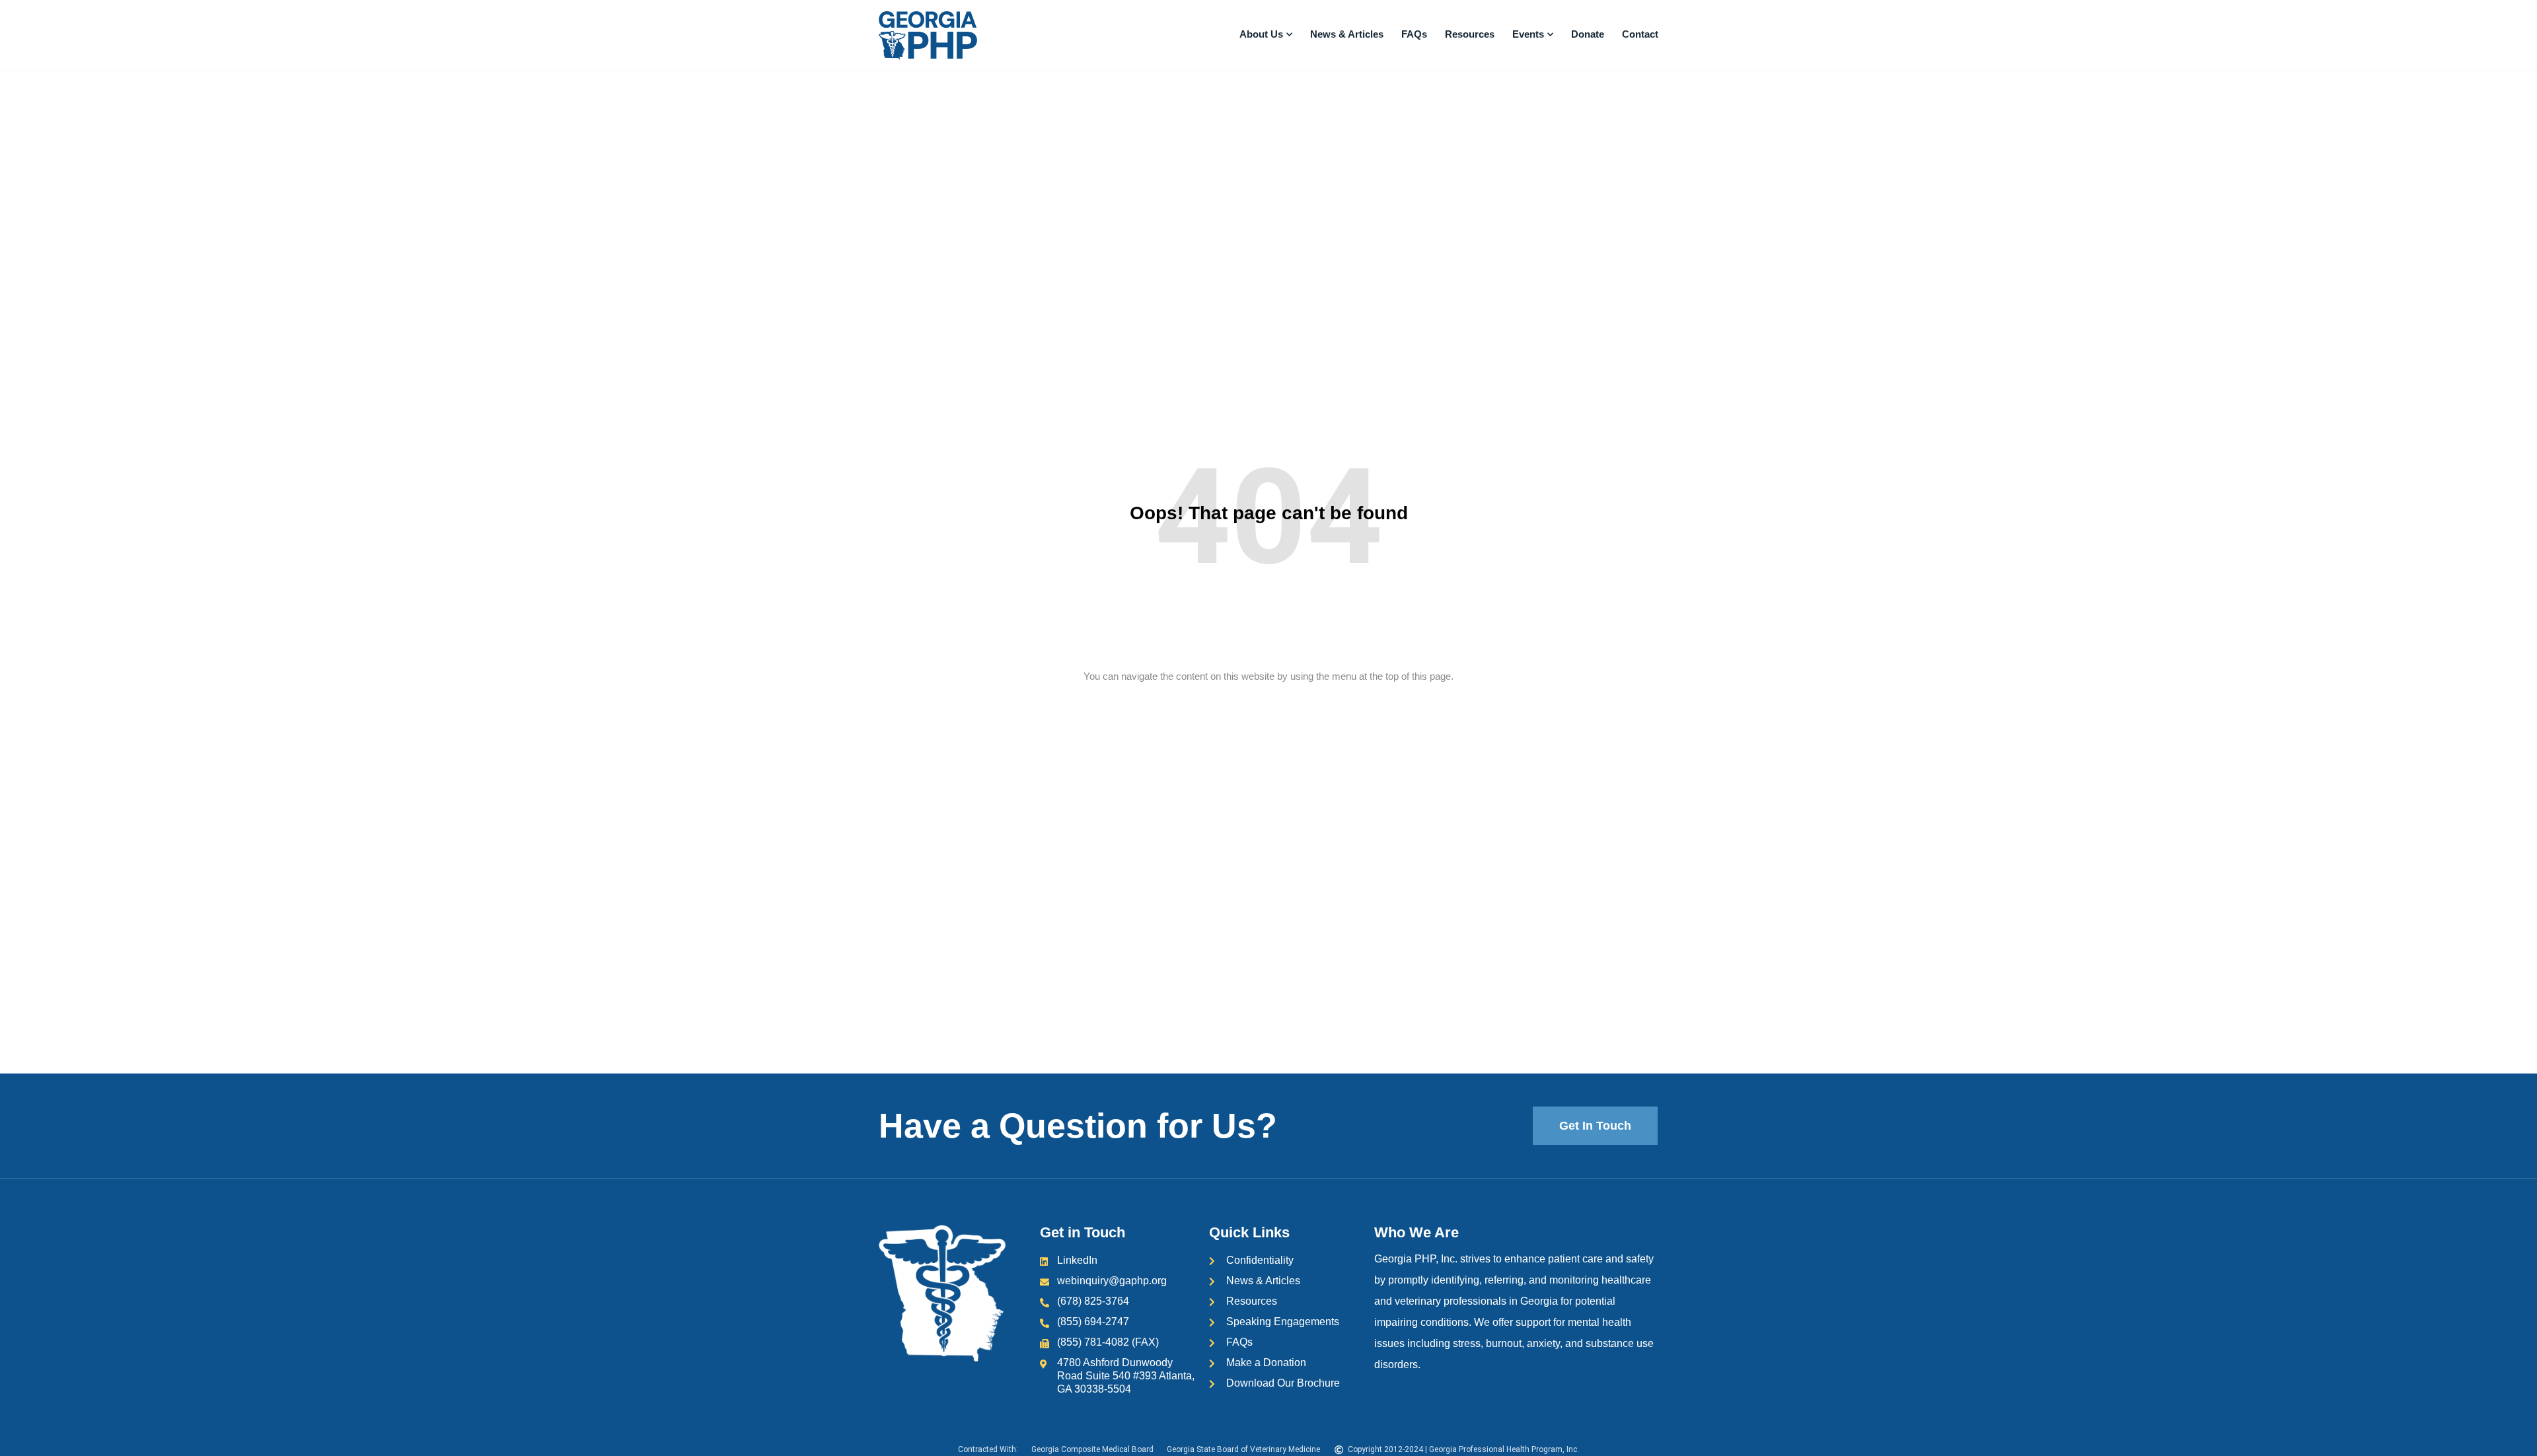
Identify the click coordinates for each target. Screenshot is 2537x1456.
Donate (1588, 34)
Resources (1470, 34)
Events (1528, 34)
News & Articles (1347, 34)
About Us (1261, 34)
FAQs (1414, 34)
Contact (1640, 34)
